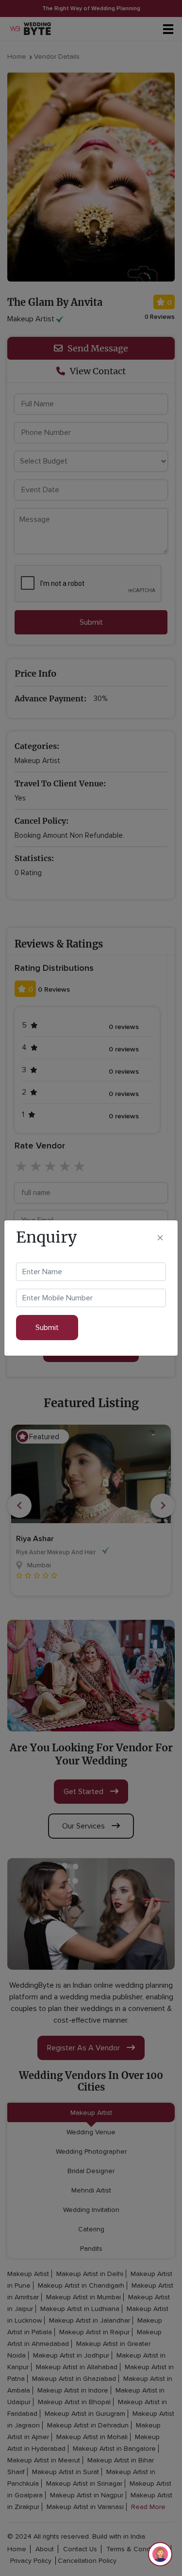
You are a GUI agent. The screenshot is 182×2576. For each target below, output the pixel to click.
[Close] (160, 1238)
